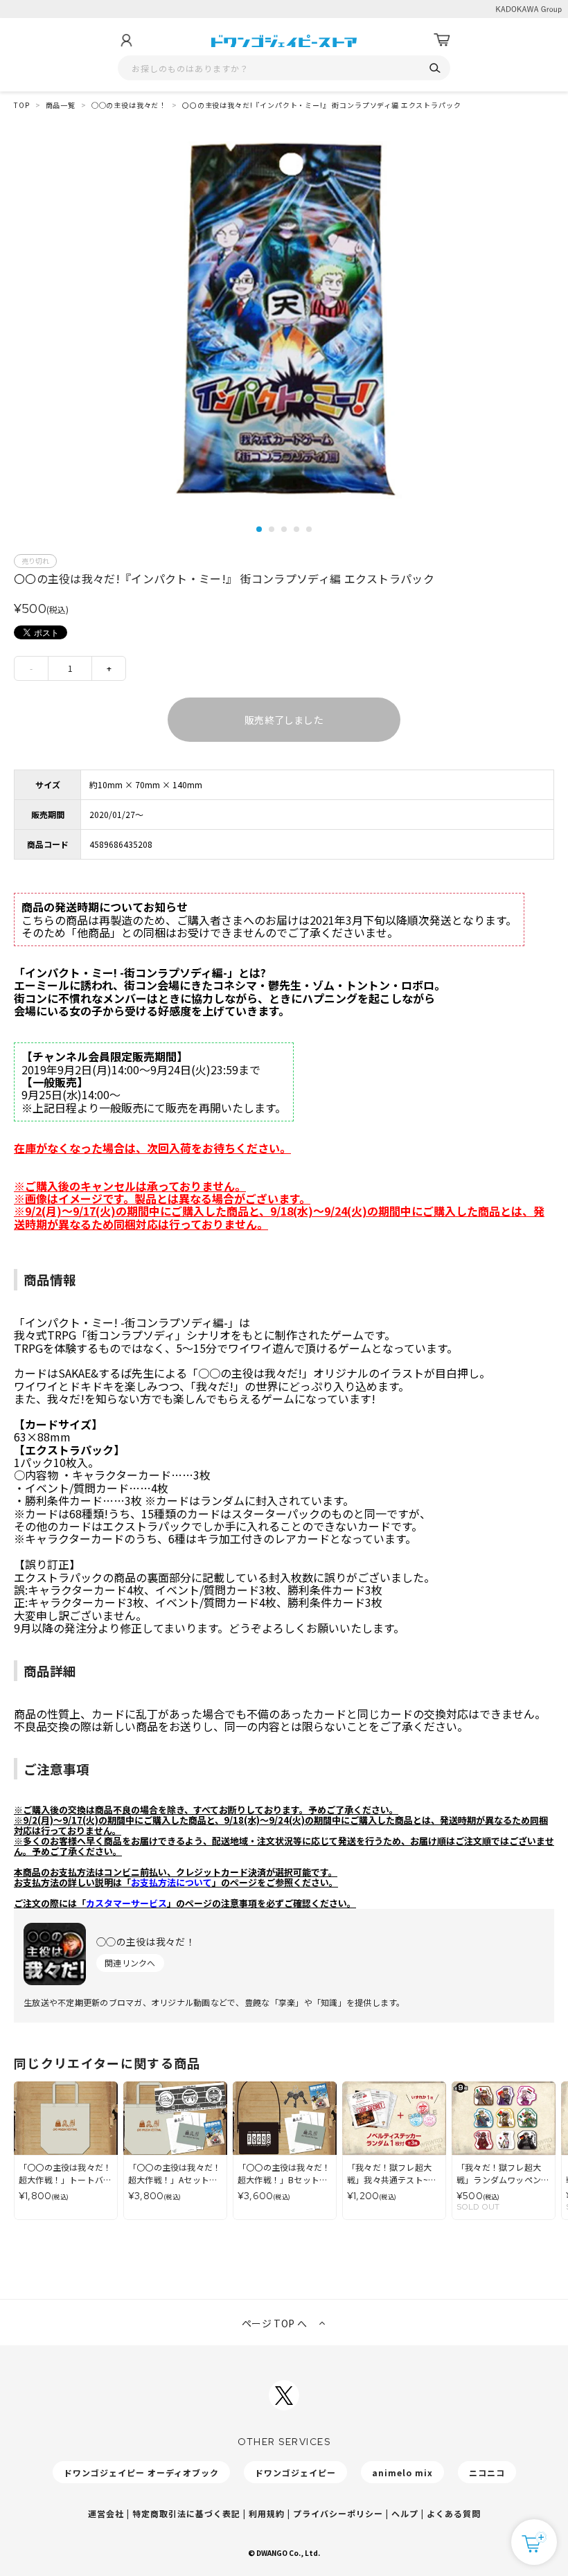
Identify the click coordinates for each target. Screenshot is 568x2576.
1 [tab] (259, 529)
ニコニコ (487, 2472)
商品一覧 (61, 105)
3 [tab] (284, 529)
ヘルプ (405, 2513)
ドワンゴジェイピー (295, 2472)
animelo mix (402, 2472)
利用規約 (267, 2513)
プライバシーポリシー (338, 2513)
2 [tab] (272, 529)
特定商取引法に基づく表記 (186, 2513)
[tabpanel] (284, 320)
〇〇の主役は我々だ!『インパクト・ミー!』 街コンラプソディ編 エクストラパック (321, 105)
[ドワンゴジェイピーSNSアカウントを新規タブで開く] (284, 2395)
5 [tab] (309, 529)
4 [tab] (296, 529)
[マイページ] (126, 40)
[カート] (442, 40)
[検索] (435, 68)
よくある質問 (454, 2513)
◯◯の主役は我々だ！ (129, 105)
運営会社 (106, 2513)
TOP (22, 105)
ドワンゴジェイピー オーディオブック (141, 2472)
